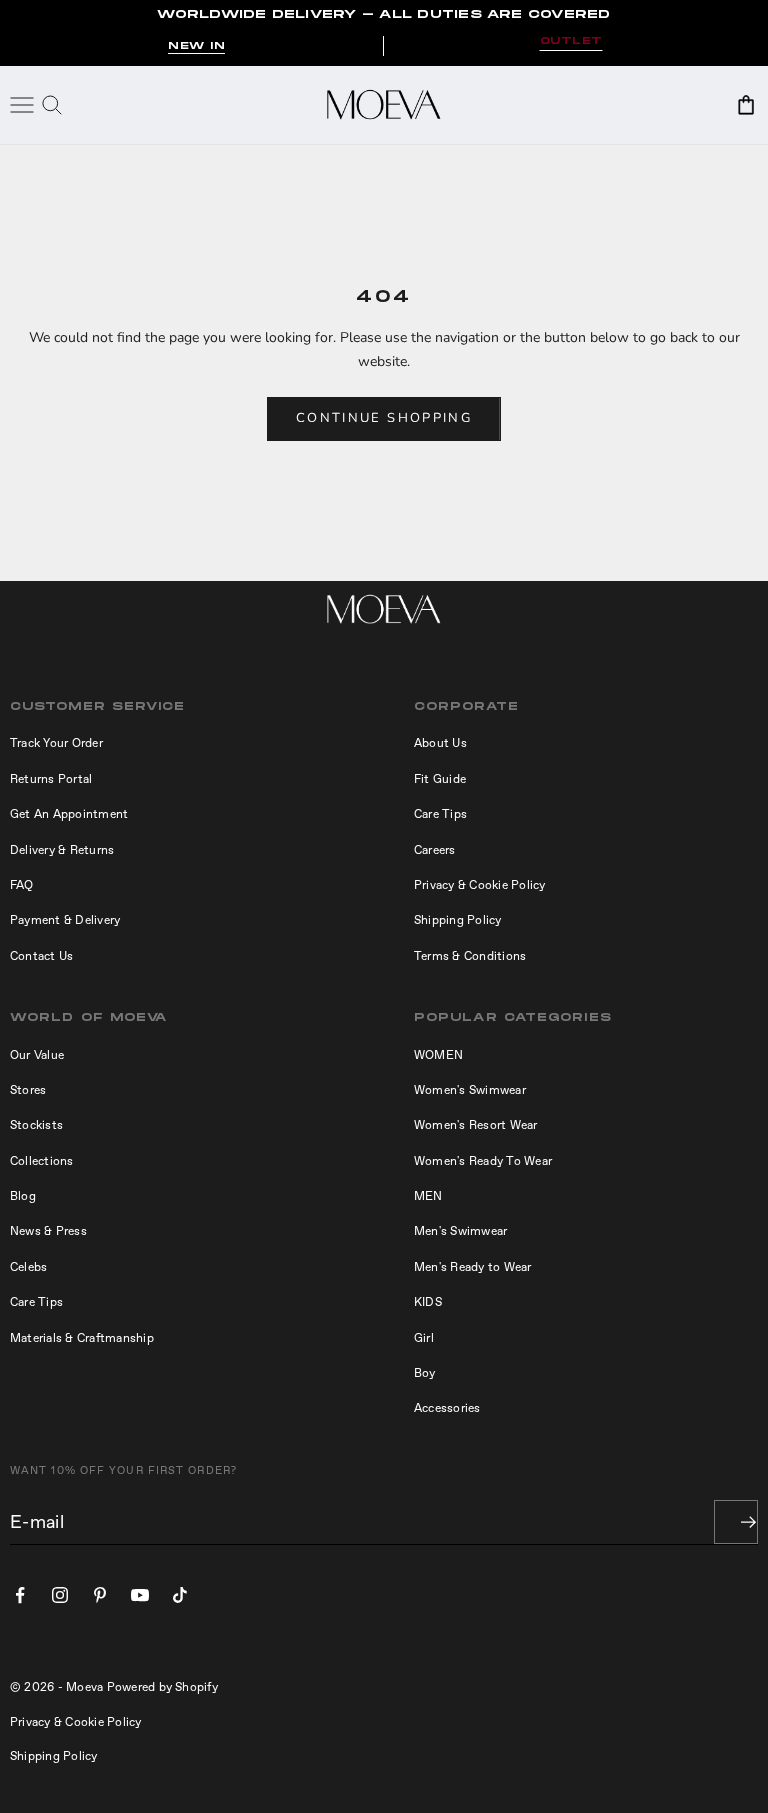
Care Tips (440, 814)
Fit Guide (440, 779)
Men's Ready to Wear (473, 1267)
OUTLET (571, 41)
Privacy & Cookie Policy (480, 885)
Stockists (36, 1125)
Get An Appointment (69, 814)
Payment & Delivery (65, 920)
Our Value (37, 1055)
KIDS (428, 1302)
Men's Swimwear (460, 1231)
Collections (42, 1161)
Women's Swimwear (470, 1090)
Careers (435, 850)
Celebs (28, 1267)
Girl (424, 1338)
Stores (28, 1090)
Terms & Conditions (470, 956)
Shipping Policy (458, 920)
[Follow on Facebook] (20, 1595)
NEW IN (196, 46)
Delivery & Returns (62, 850)
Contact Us (41, 956)
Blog (23, 1196)
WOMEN (438, 1055)
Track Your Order (56, 743)
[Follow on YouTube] (140, 1595)
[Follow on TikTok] (180, 1595)
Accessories (447, 1408)
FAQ (22, 885)
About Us (440, 743)
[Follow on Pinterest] (100, 1595)
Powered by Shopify (162, 1687)
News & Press (48, 1231)
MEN (428, 1196)
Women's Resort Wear (476, 1125)
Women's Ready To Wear (483, 1161)
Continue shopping (384, 418)
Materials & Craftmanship (82, 1338)
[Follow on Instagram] (60, 1595)
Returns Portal (51, 779)
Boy (425, 1373)
